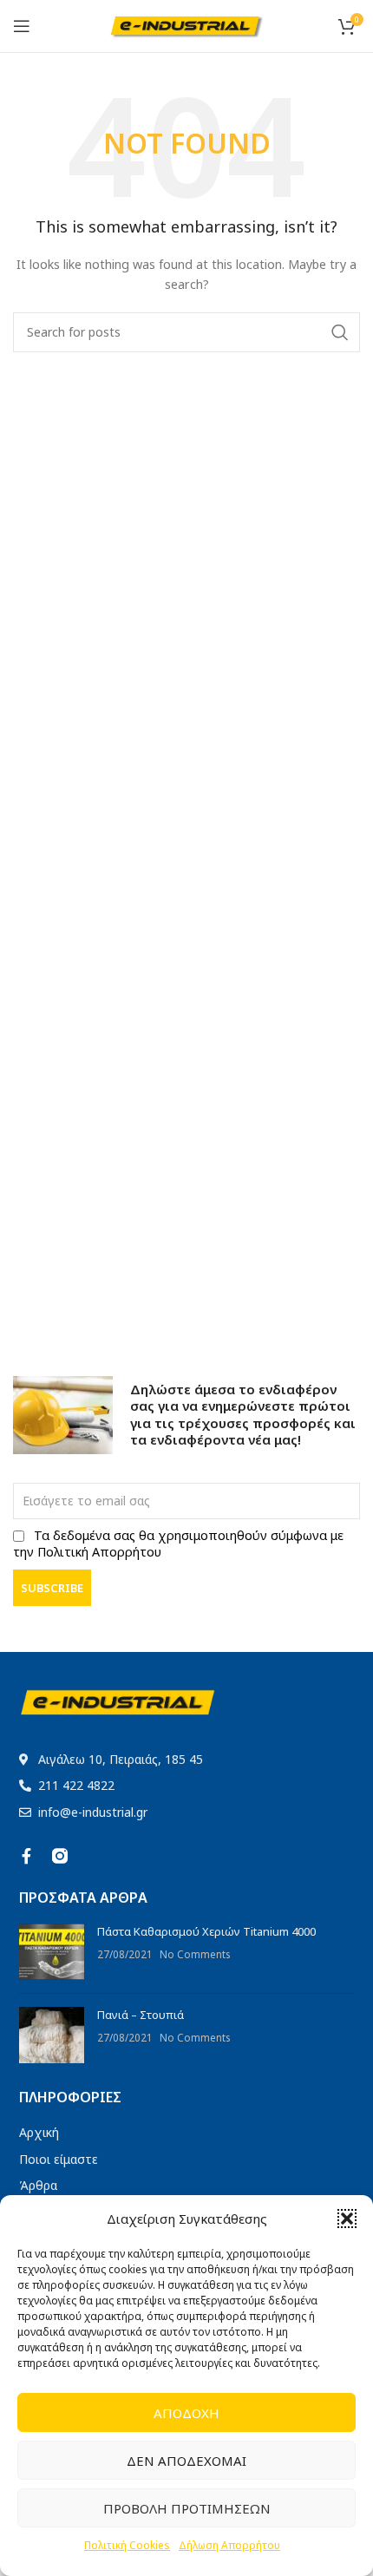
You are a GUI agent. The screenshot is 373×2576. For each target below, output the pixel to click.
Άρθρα (38, 2185)
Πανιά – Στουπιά (141, 2015)
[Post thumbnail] (52, 1952)
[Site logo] (187, 24)
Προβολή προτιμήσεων (187, 2508)
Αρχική (39, 2132)
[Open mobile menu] (22, 26)
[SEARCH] (340, 332)
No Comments (195, 1954)
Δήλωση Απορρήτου (229, 2545)
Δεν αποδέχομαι (186, 2461)
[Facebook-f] (27, 1856)
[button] (347, 2219)
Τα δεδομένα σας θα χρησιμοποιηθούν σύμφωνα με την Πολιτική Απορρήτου (178, 1544)
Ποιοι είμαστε (59, 2159)
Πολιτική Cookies (127, 2545)
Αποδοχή (186, 2413)
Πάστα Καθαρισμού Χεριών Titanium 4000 (206, 1931)
